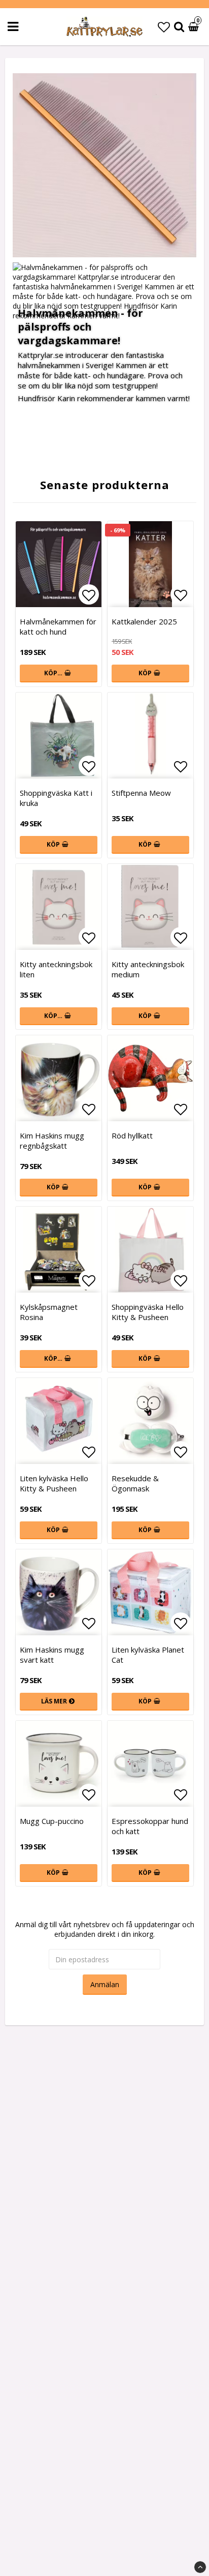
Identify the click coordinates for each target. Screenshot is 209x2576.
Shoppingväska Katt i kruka (56, 798)
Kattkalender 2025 (144, 621)
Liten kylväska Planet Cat (148, 1655)
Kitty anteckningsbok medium (148, 969)
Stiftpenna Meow (141, 793)
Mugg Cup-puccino (52, 1821)
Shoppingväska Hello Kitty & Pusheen (148, 1312)
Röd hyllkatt (132, 1135)
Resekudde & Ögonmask (135, 1483)
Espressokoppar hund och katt (150, 1826)
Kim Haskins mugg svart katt (52, 1655)
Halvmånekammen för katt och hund (58, 626)
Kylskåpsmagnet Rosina (49, 1312)
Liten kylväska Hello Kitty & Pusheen (54, 1483)
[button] (164, 27)
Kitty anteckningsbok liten (56, 969)
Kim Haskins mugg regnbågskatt (52, 1141)
